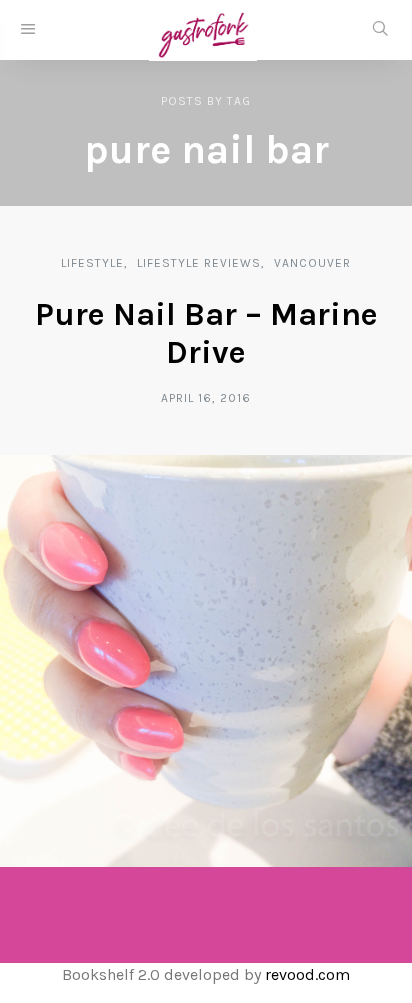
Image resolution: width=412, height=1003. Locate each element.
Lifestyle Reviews (199, 263)
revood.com (307, 974)
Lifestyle (92, 263)
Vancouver (312, 263)
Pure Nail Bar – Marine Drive (206, 333)
